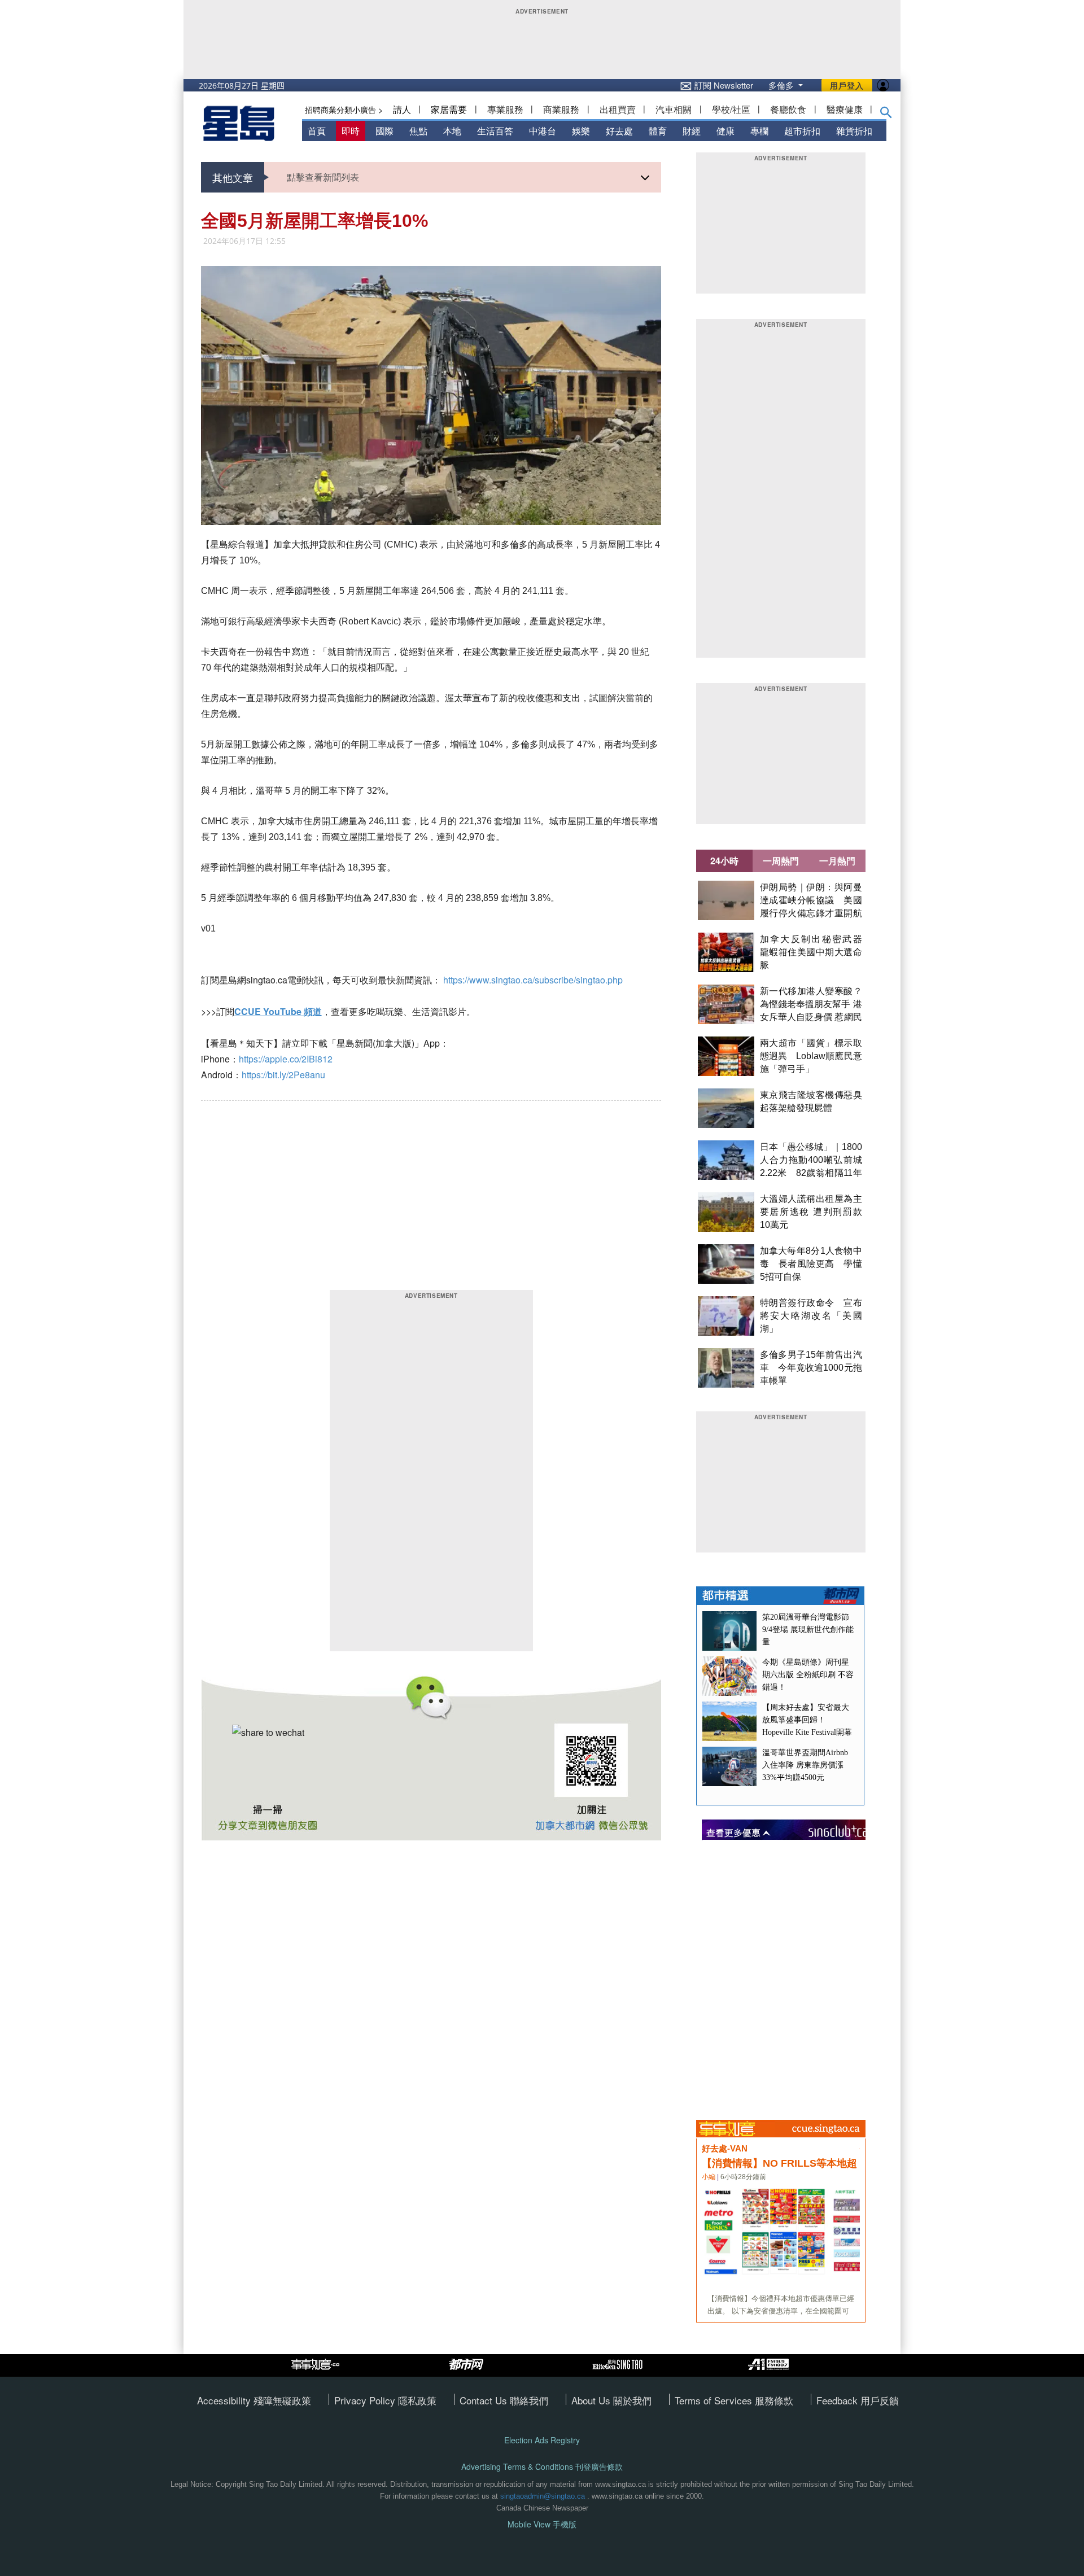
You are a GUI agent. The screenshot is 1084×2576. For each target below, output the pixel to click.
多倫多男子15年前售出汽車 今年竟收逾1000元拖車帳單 (811, 1368)
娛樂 (581, 131)
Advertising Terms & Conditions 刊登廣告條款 (542, 2467)
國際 (384, 131)
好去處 (619, 131)
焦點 (418, 131)
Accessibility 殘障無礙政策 (254, 2400)
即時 (351, 131)
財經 (692, 131)
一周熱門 (781, 861)
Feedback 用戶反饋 (858, 2400)
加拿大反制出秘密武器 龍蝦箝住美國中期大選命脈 (816, 952)
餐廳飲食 (788, 109)
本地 (452, 131)
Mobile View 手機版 (542, 2524)
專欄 (759, 131)
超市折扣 (802, 131)
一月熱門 (837, 861)
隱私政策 (417, 2400)
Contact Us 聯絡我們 (504, 2400)
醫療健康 (845, 109)
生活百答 (495, 131)
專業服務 (505, 109)
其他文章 (233, 177)
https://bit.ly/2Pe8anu (283, 1075)
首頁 (317, 131)
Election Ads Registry (542, 2440)
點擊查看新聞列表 (323, 177)
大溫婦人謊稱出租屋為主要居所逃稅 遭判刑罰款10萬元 (811, 1212)
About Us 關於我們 (611, 2400)
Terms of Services (715, 2400)
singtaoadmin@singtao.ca (543, 2496)
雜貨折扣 (854, 131)
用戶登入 (847, 85)
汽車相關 (674, 109)
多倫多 (782, 85)
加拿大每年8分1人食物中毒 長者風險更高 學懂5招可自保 (811, 1264)
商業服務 (561, 109)
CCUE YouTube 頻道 (278, 1011)
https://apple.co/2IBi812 (286, 1059)
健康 (725, 131)
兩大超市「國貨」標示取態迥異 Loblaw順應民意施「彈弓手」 (811, 1056)
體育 (658, 131)
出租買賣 (618, 109)
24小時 (724, 861)
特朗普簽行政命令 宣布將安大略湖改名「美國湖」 (811, 1316)
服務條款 (774, 2400)
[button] (886, 115)
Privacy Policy (366, 2400)
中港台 (543, 131)
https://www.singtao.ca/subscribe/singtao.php (533, 980)
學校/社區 (731, 109)
